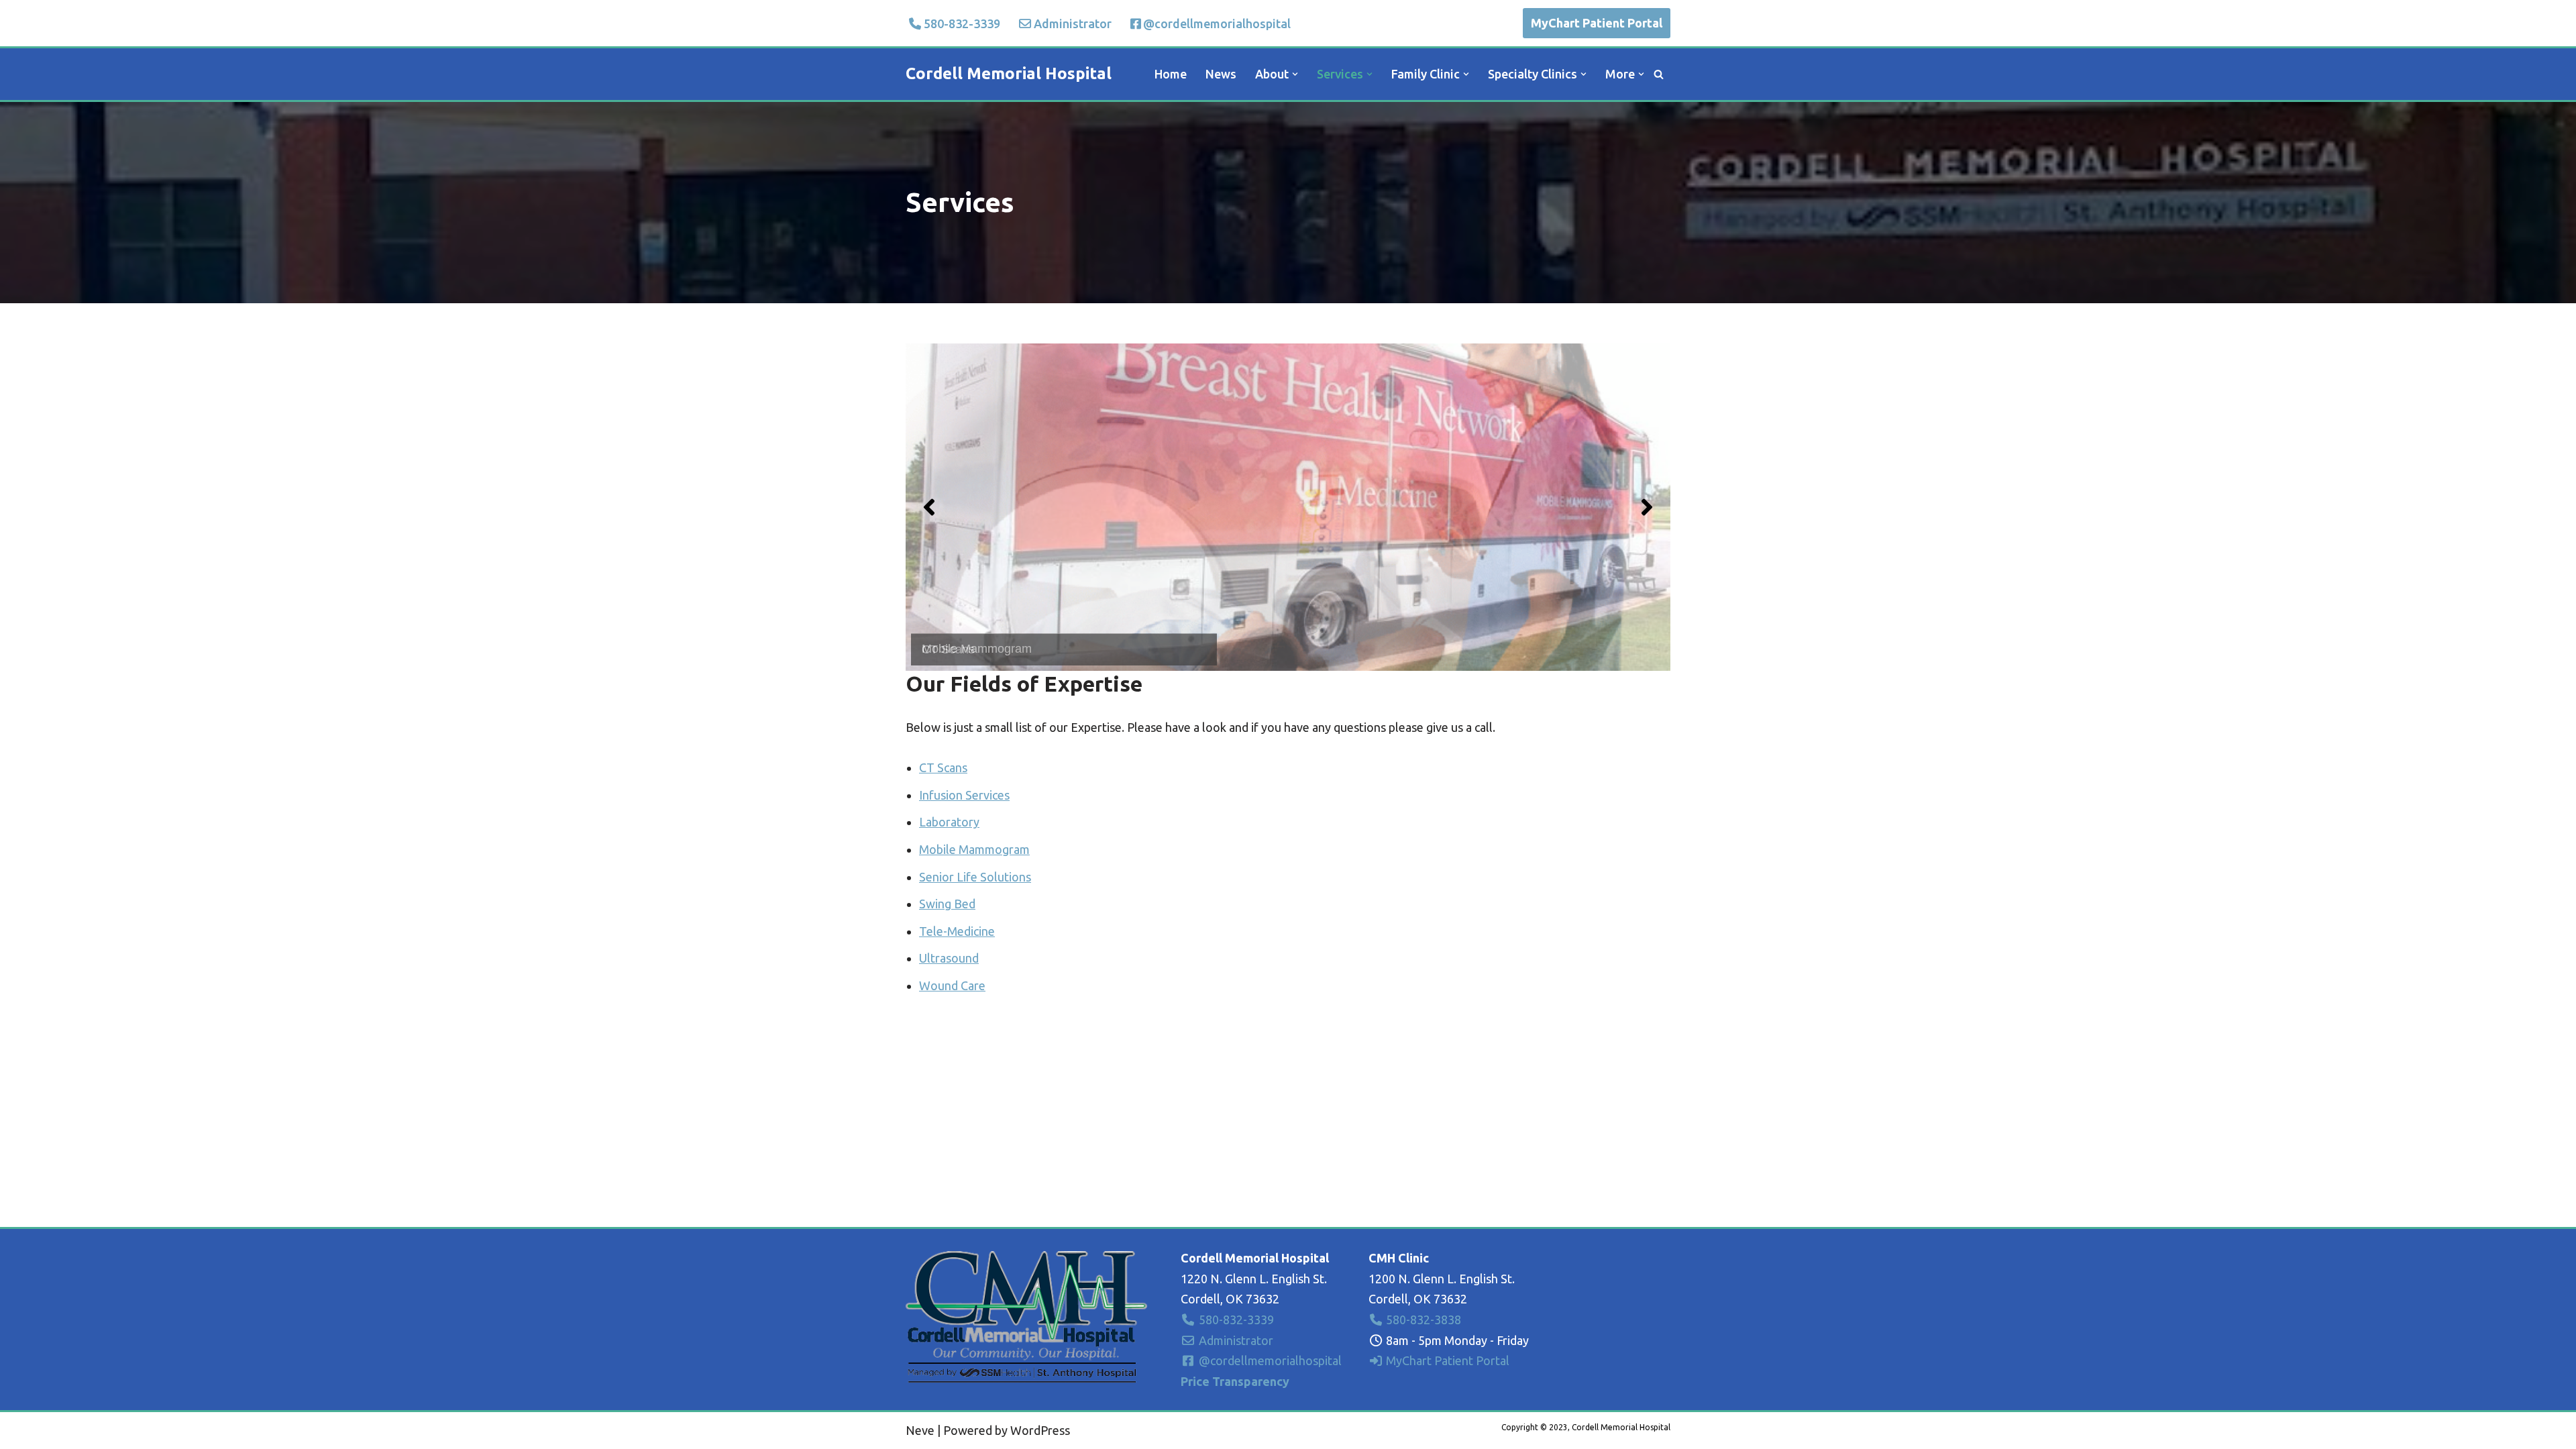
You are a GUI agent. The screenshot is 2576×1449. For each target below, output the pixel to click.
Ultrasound (949, 958)
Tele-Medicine (957, 931)
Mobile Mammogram (974, 849)
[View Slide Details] (1288, 507)
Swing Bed (947, 904)
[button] (1295, 74)
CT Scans (943, 767)
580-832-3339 (962, 23)
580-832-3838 (1422, 1320)
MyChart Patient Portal (1597, 23)
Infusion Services (964, 795)
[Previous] (929, 507)
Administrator (1073, 23)
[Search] (1659, 74)
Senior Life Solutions (975, 877)
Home (1171, 74)
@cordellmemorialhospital (1217, 23)
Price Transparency (1235, 1381)
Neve (920, 1430)
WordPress (1040, 1430)
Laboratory (949, 822)
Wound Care (952, 985)
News (1221, 74)
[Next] (1647, 507)
